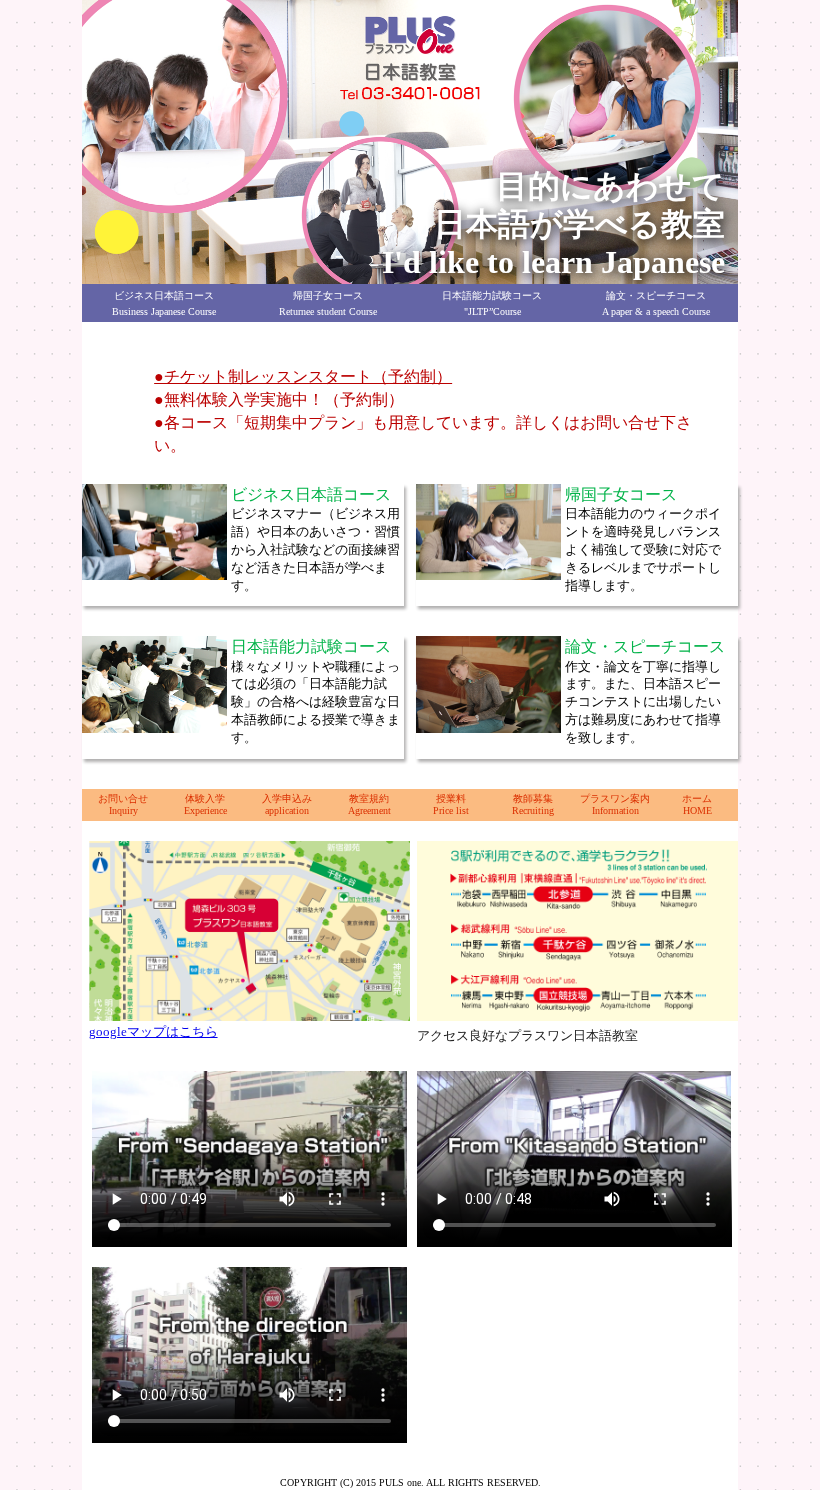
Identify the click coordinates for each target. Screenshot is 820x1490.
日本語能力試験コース (311, 646)
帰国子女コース (621, 494)
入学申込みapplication (287, 804)
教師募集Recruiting (533, 804)
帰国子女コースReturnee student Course (328, 303)
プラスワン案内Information (615, 804)
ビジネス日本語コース (311, 494)
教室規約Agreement (369, 804)
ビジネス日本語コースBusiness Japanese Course (164, 303)
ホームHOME (697, 804)
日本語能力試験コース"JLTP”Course (492, 303)
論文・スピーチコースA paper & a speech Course (656, 303)
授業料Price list (451, 804)
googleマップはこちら (153, 1031)
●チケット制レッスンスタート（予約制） (303, 376)
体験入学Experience (205, 804)
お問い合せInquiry (123, 804)
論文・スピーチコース (645, 646)
